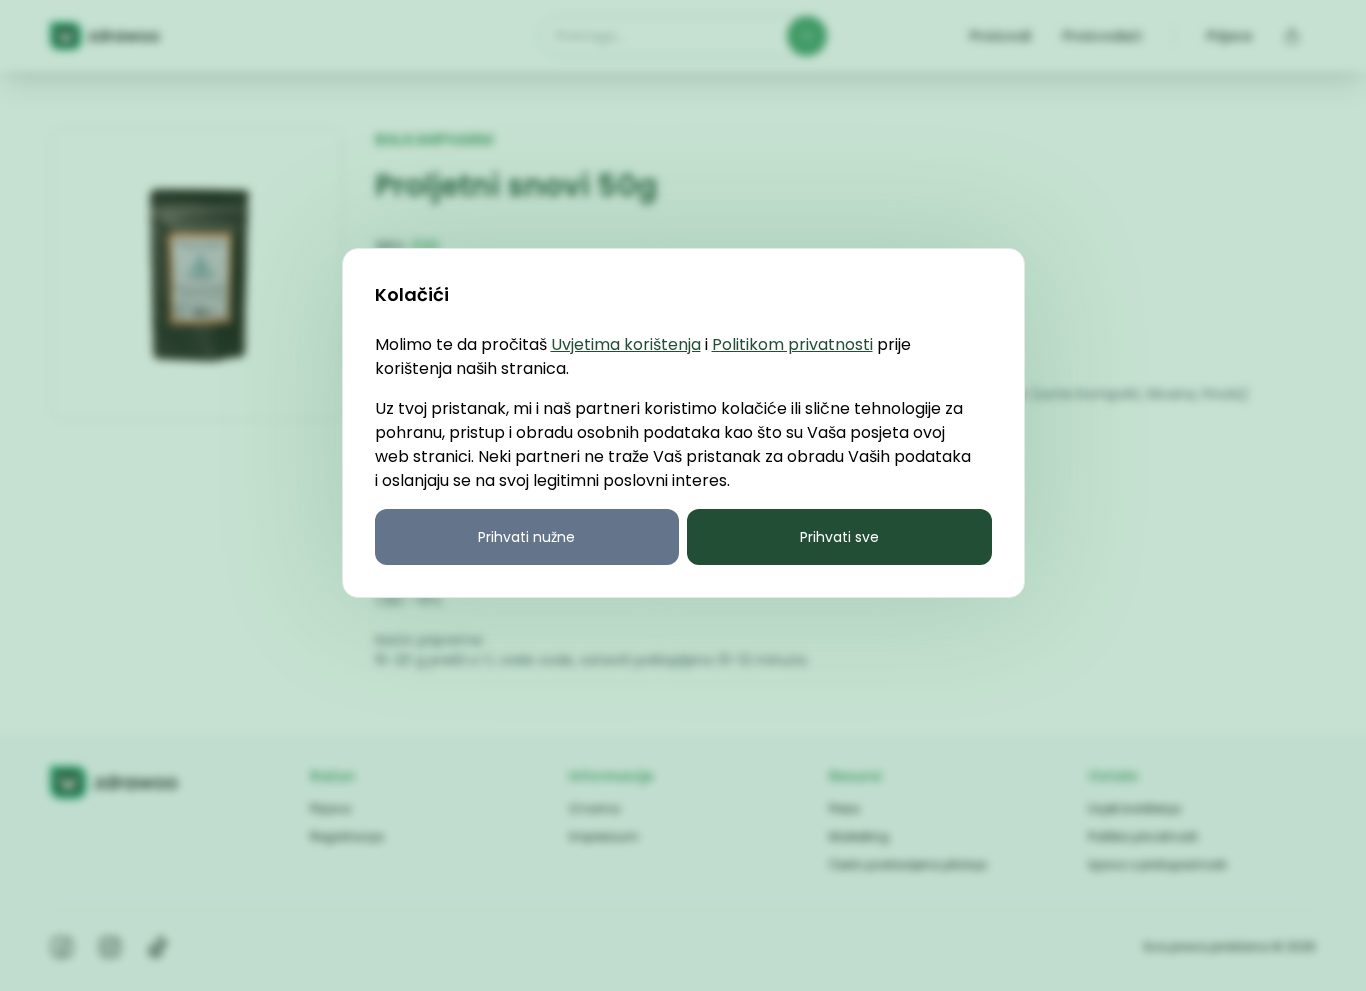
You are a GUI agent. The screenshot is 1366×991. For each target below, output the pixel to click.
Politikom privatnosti (792, 344)
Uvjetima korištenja (626, 344)
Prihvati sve (839, 537)
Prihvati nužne (526, 537)
